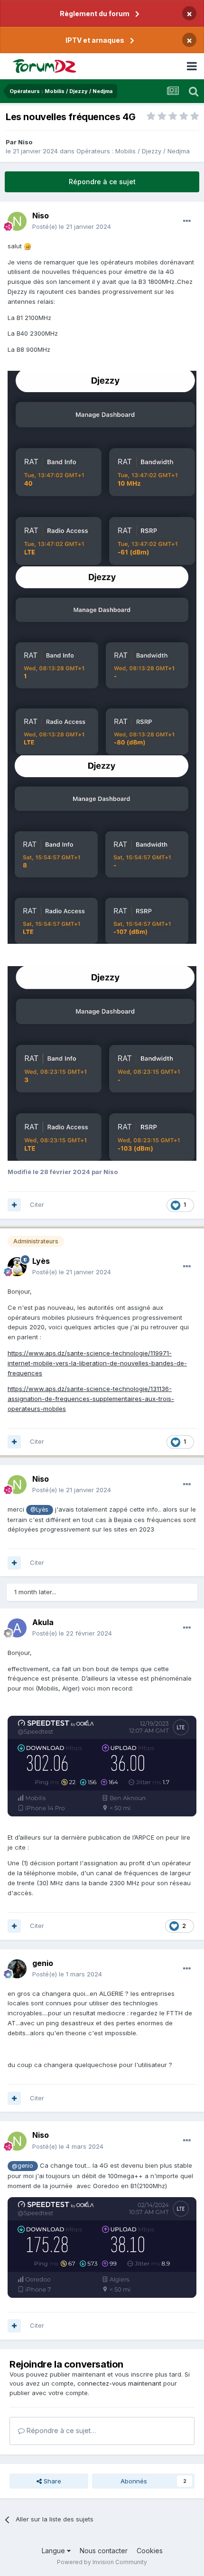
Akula (43, 1622)
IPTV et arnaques (95, 40)
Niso (25, 142)
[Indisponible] (102, 1062)
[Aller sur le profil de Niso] (17, 221)
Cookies (150, 2551)
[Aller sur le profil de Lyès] (17, 1267)
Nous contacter (104, 2551)
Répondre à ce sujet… (60, 2430)
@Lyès (39, 1510)
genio (43, 1963)
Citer (37, 1204)
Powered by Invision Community (102, 2562)
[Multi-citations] (14, 1205)
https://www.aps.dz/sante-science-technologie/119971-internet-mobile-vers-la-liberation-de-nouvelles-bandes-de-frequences (97, 1363)
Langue (54, 2551)
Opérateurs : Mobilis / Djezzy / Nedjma (133, 151)
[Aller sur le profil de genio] (17, 1969)
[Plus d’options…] (187, 221)
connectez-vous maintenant (119, 2383)
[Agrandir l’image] (102, 468)
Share (51, 2481)
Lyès (41, 1261)
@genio (23, 2166)
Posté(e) (72, 226)
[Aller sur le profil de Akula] (17, 1628)
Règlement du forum (95, 14)
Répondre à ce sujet (102, 182)
